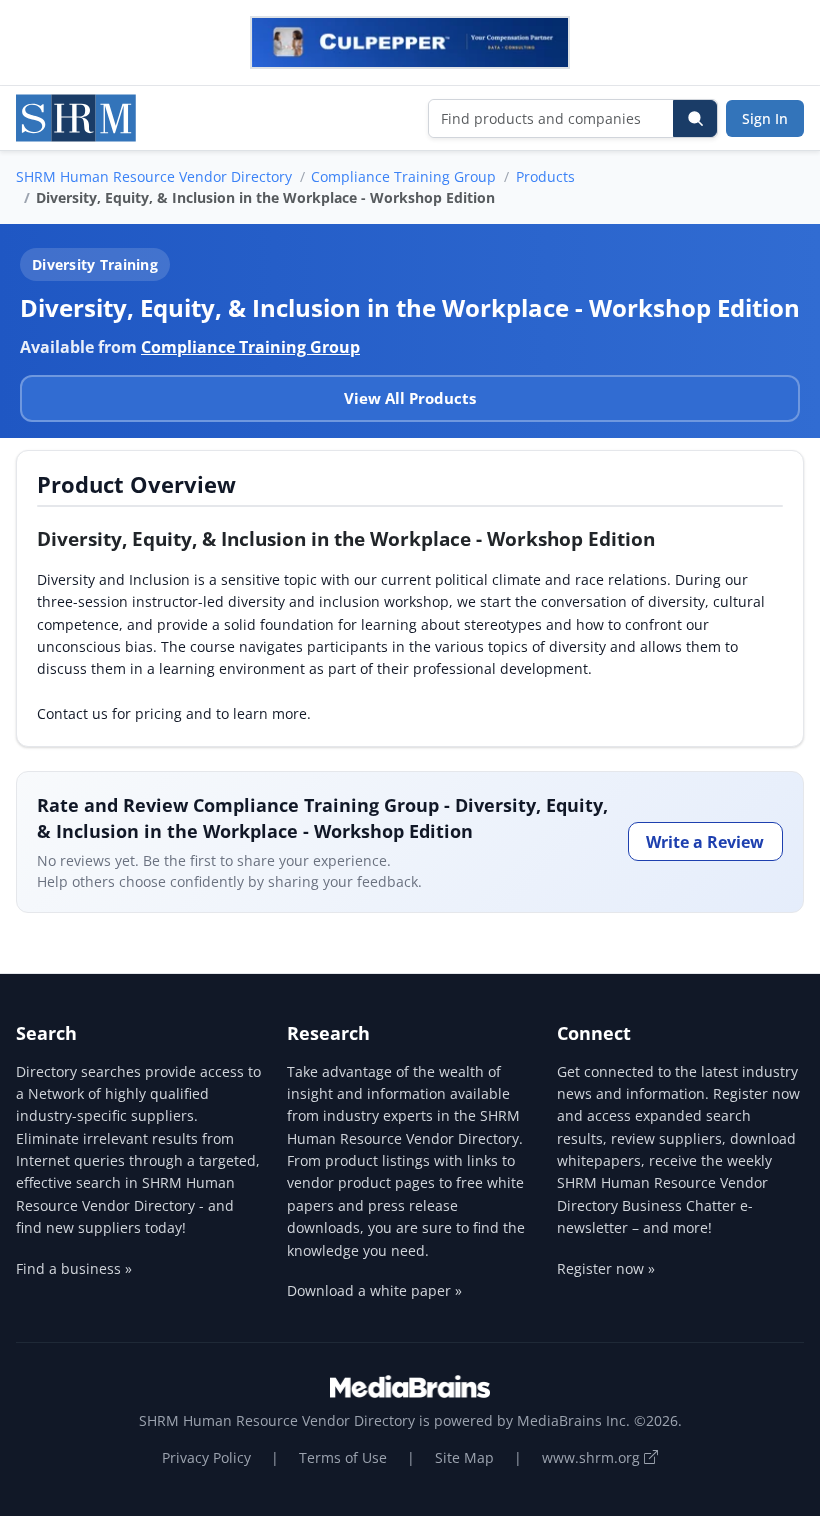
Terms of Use (343, 1457)
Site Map (464, 1457)
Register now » (606, 1268)
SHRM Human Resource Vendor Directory (154, 176)
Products (545, 176)
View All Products (410, 398)
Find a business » (74, 1268)
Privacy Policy (206, 1457)
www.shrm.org (593, 1457)
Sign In (765, 118)
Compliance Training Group (403, 176)
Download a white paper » (374, 1290)
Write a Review (705, 842)
